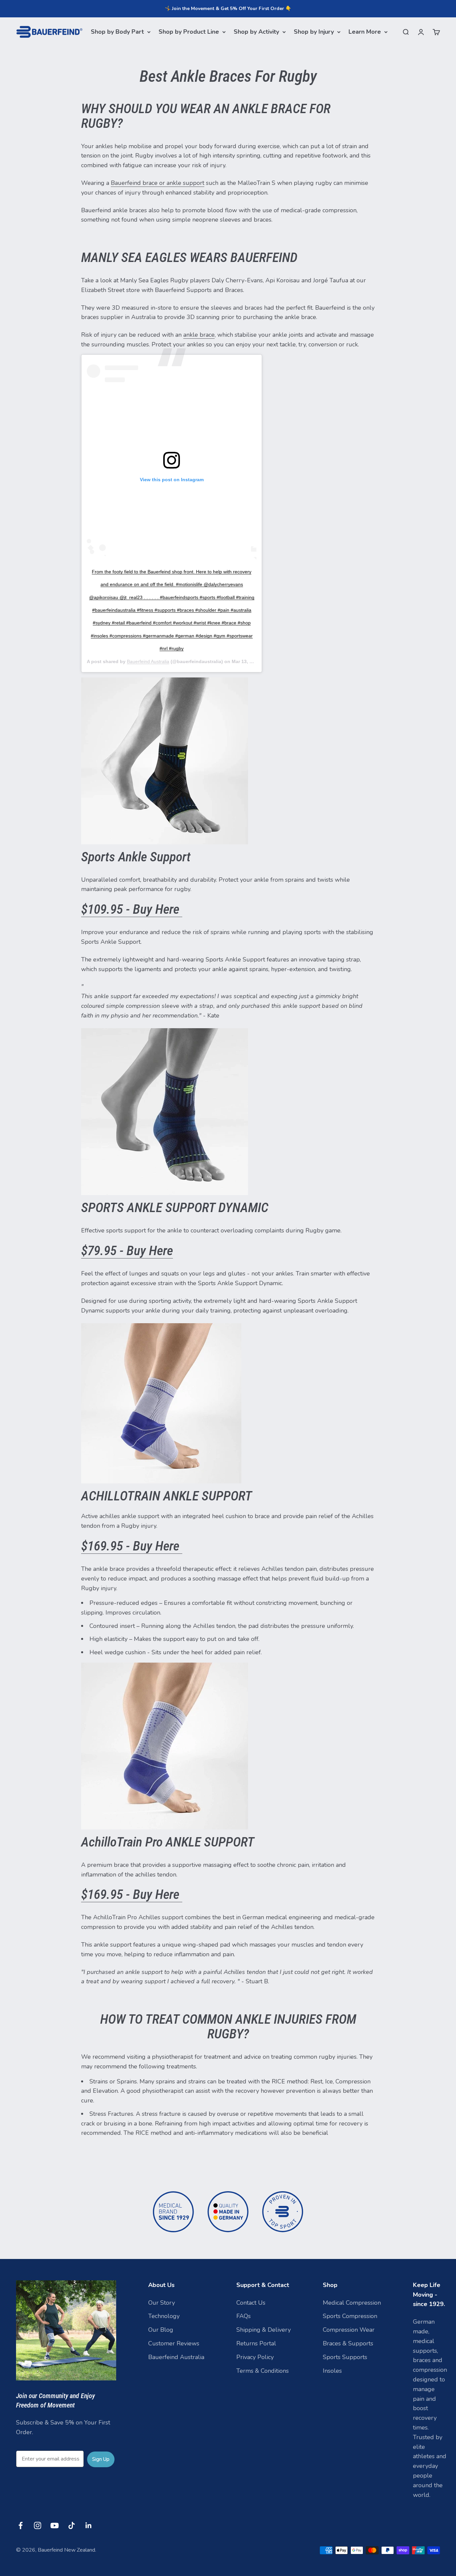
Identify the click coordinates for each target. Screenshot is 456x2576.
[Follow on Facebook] (21, 2525)
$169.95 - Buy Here (132, 1546)
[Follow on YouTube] (55, 2525)
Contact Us (251, 2303)
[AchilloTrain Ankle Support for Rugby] (228, 1403)
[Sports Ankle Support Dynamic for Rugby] (228, 1112)
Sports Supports (345, 2357)
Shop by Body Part (117, 32)
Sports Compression (350, 2316)
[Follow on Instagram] (38, 2525)
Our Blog (161, 2330)
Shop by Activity (256, 32)
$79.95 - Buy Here (127, 1251)
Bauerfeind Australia (148, 661)
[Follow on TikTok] (72, 2525)
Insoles (332, 2371)
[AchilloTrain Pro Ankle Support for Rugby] (228, 1746)
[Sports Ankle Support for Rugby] (228, 761)
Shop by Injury (314, 32)
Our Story (162, 2303)
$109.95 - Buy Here (132, 909)
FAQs (244, 2316)
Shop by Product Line (189, 32)
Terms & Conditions (263, 2371)
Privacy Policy (255, 2357)
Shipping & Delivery (264, 2330)
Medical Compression (352, 2303)
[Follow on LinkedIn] (89, 2525)
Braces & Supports (348, 2343)
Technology (164, 2316)
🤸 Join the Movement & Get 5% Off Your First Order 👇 (228, 9)
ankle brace (199, 335)
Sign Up (101, 2459)
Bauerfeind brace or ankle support (158, 183)
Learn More (365, 32)
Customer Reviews (174, 2343)
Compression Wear (349, 2330)
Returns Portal (256, 2343)
